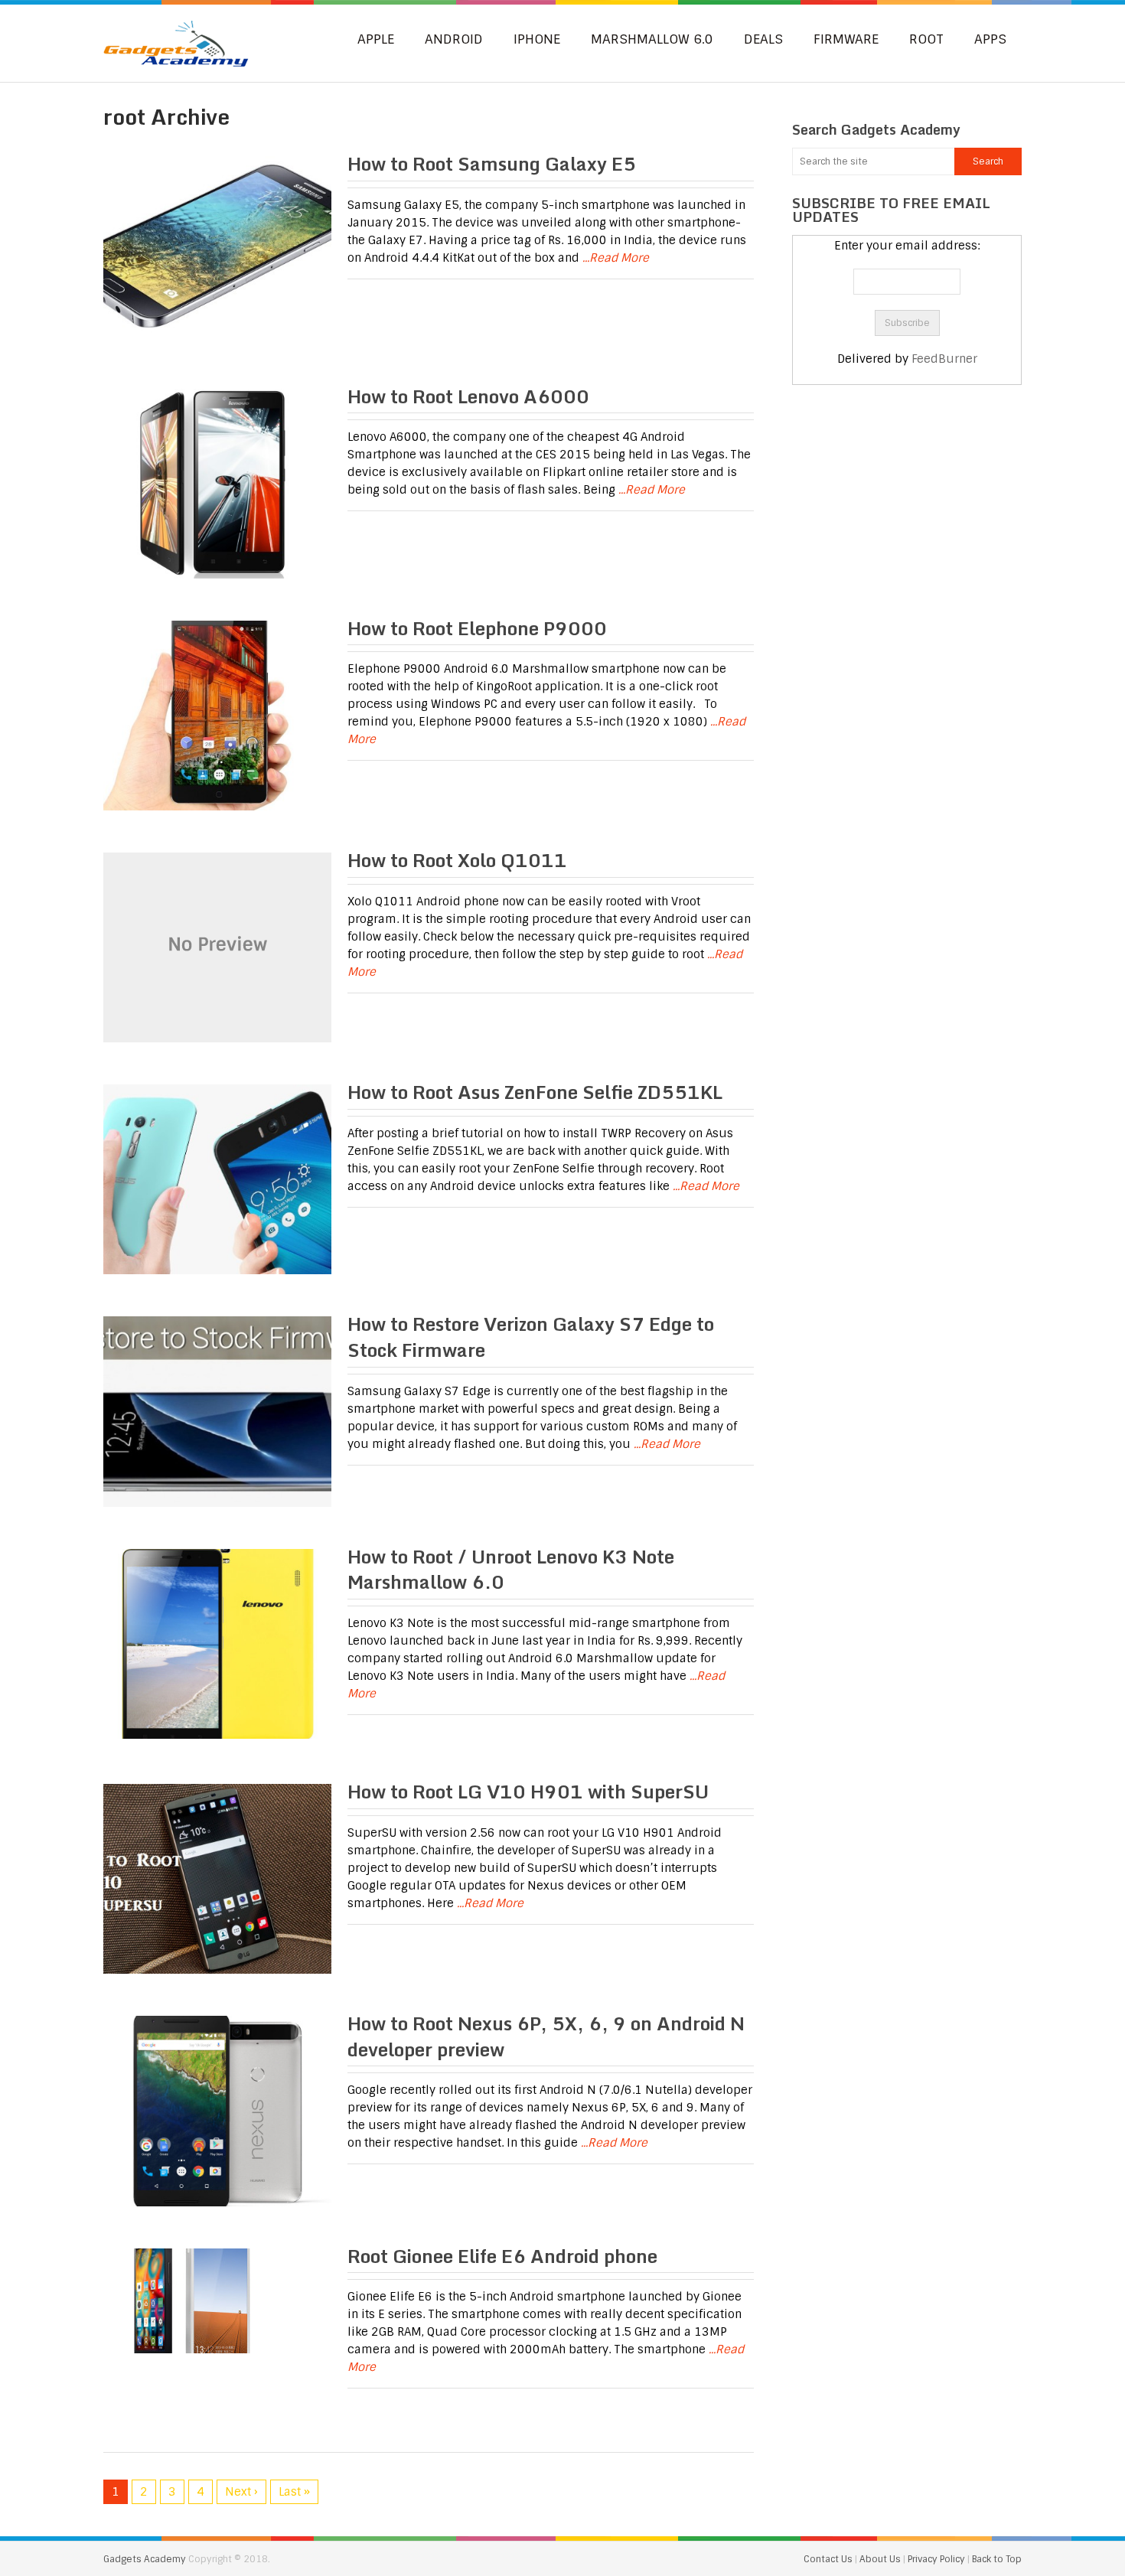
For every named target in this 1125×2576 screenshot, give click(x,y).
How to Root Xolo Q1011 (457, 860)
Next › (241, 2492)
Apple (376, 39)
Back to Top (997, 2559)
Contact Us (829, 2559)
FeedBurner (944, 359)
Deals (763, 39)
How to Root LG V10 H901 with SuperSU (528, 1791)
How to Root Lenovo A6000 (468, 396)
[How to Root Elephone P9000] (217, 716)
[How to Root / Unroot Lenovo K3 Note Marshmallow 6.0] (217, 1644)
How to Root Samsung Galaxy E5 (492, 163)
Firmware (846, 39)
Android (454, 39)
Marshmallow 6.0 (652, 39)
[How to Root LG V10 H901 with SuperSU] (217, 1879)
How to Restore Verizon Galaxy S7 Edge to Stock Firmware (531, 1337)
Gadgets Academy (145, 2559)
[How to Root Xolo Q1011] (217, 947)
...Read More (616, 258)
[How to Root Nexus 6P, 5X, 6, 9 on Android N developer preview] (217, 2111)
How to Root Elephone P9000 (477, 628)
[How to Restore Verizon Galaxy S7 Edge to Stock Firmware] (217, 1411)
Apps (990, 39)
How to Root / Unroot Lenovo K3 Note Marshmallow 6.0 (511, 1569)
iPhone (537, 39)
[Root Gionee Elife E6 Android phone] (217, 2301)
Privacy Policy (937, 2559)
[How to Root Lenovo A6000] (217, 484)
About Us (881, 2559)
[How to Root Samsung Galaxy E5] (217, 251)
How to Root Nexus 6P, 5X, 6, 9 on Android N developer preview (546, 2036)
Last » (294, 2492)
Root (926, 39)
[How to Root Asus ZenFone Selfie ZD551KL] (217, 1179)
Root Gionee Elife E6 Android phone (502, 2256)
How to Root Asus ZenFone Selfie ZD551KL (535, 1092)
